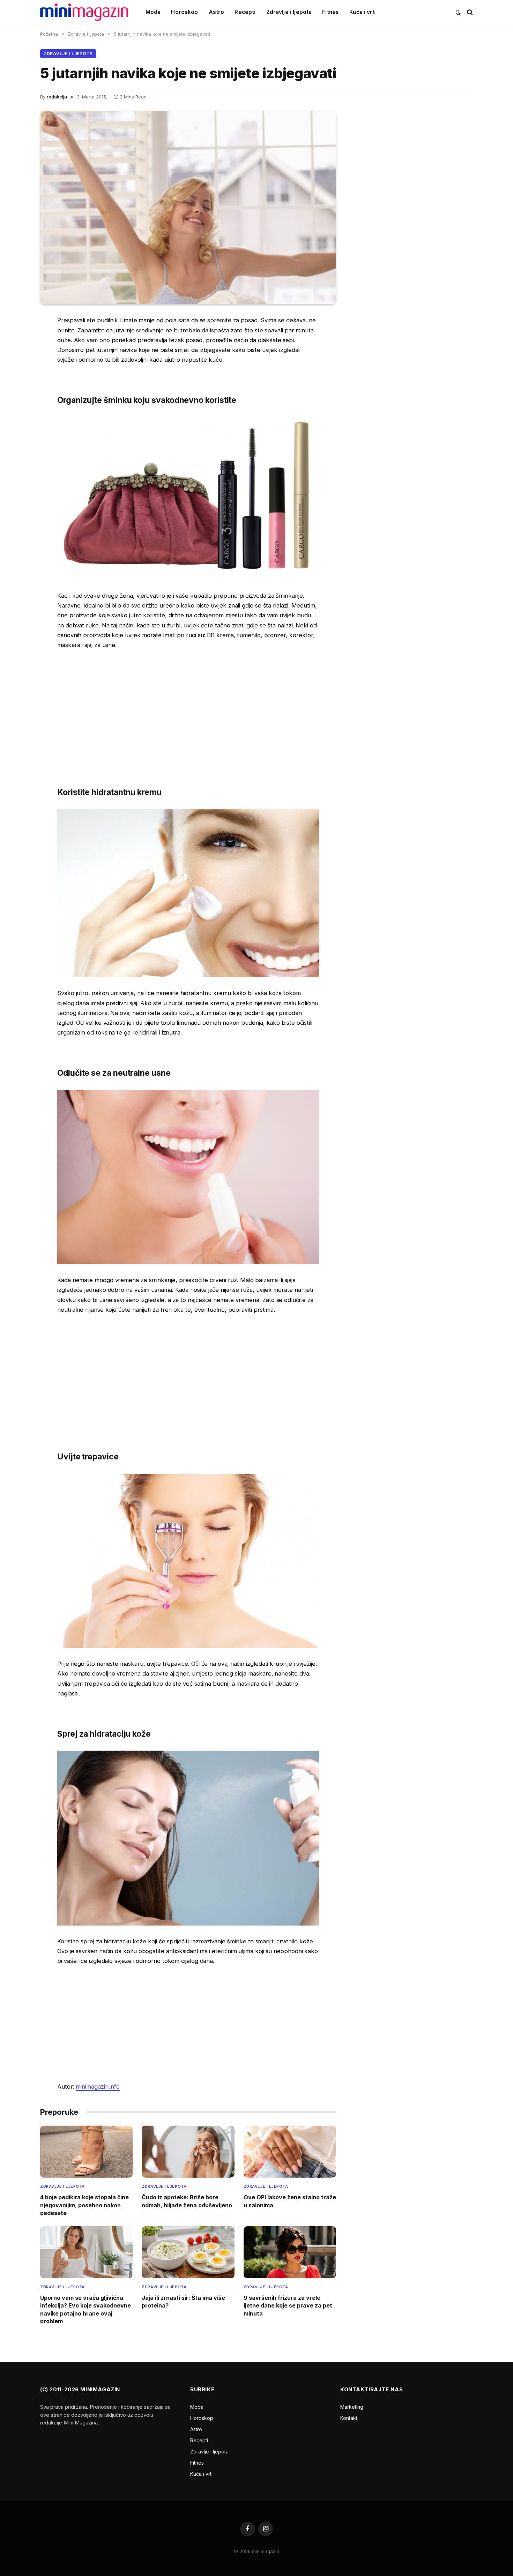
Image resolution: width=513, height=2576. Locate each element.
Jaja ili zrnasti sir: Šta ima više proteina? (183, 2302)
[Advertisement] (188, 708)
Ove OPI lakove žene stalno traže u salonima (290, 2201)
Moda (153, 12)
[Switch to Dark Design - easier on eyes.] (458, 12)
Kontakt (349, 2418)
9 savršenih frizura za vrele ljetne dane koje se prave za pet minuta (288, 2306)
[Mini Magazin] (84, 12)
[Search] (469, 12)
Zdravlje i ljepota (289, 12)
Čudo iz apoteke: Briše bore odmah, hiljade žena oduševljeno (187, 2201)
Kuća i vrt (362, 12)
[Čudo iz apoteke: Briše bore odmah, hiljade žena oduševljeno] (188, 2152)
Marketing (352, 2407)
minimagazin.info (98, 2086)
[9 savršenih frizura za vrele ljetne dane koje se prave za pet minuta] (290, 2252)
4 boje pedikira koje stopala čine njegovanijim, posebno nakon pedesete (84, 2205)
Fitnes (330, 12)
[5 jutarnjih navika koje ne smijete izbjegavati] (188, 207)
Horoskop (184, 12)
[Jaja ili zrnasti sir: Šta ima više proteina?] (188, 2252)
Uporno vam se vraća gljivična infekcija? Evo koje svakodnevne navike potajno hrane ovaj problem (85, 2309)
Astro (217, 12)
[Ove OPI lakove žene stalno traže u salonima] (290, 2152)
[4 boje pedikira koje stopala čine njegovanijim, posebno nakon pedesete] (86, 2152)
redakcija (57, 97)
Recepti (245, 12)
